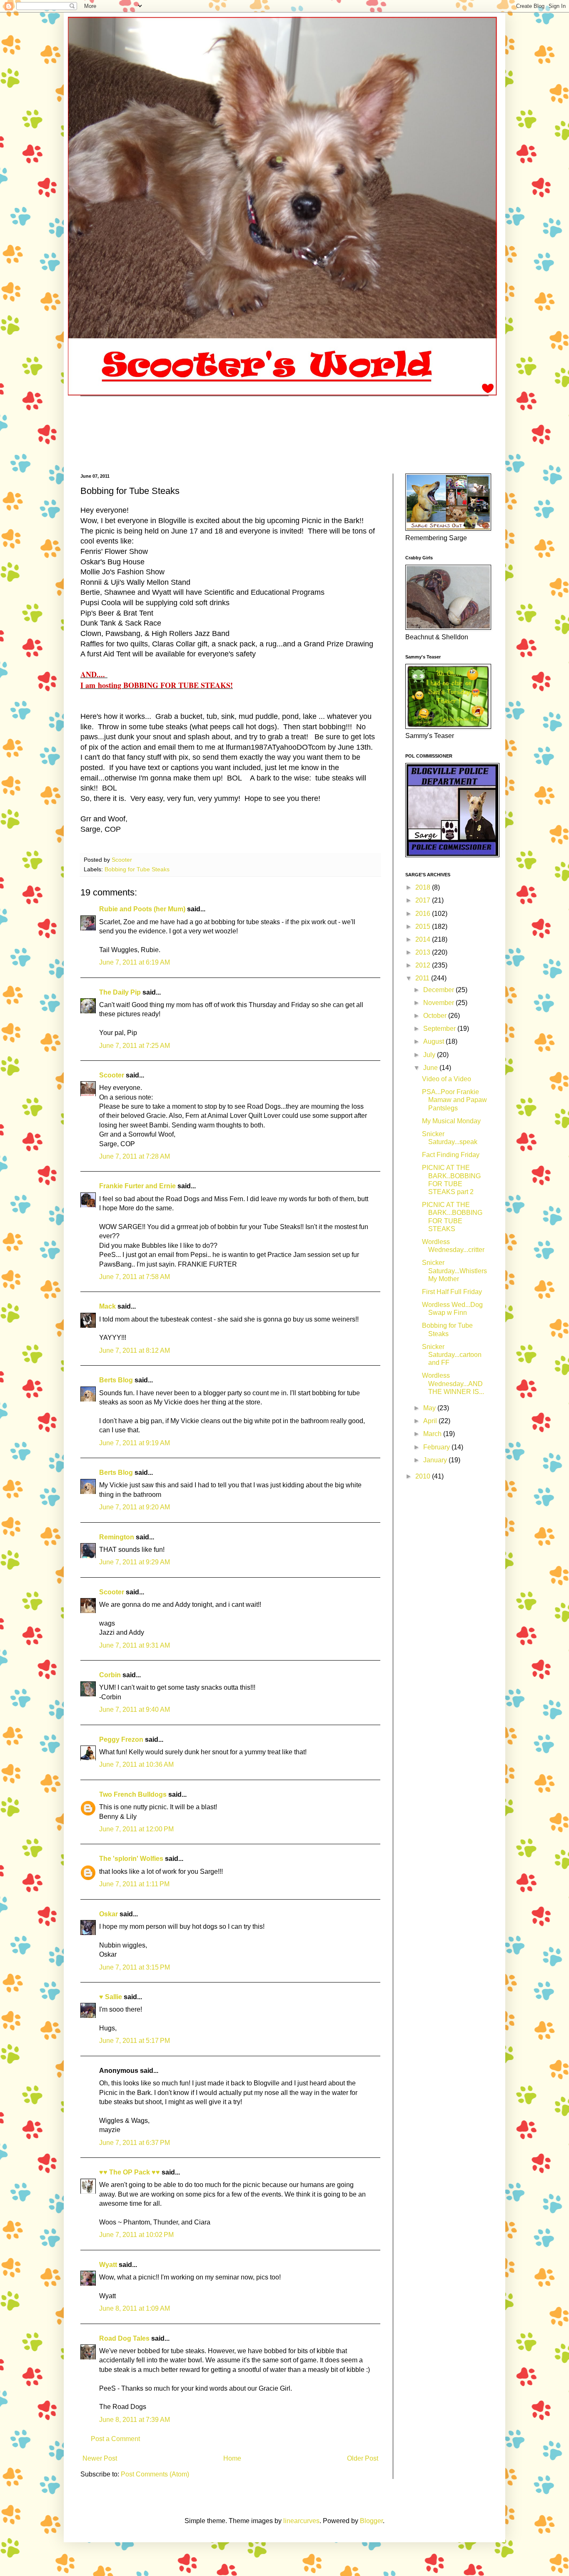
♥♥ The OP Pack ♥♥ (130, 2172)
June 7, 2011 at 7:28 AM (135, 1156)
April (431, 1421)
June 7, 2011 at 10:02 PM (136, 2235)
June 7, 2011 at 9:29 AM (135, 1562)
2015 (424, 926)
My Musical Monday (451, 1121)
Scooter (112, 1075)
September (440, 1029)
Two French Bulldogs (133, 1794)
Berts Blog (116, 1380)
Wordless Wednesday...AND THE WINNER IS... (453, 1383)
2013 (424, 952)
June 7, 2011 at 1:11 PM (134, 1884)
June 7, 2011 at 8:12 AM (135, 1350)
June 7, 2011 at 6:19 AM (135, 962)
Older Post (363, 2458)
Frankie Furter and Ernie (137, 1186)
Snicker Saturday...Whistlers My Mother (454, 1271)
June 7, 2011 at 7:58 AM (135, 1277)
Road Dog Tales (124, 2338)
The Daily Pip (121, 992)
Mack (107, 1306)
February (437, 1447)
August (434, 1041)
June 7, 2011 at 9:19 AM (135, 1443)
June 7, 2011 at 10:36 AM (136, 1764)
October (436, 1016)
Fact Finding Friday (451, 1155)
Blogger (371, 2521)
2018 (424, 887)
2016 (424, 914)
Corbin (110, 1675)
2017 (424, 900)
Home (232, 2458)
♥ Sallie (111, 1997)
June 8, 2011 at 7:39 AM (135, 2420)
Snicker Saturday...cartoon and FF (452, 1355)
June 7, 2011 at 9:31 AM (135, 1645)
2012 (424, 965)
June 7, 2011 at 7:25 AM (135, 1046)
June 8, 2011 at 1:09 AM (135, 2308)
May (430, 1408)
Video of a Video (447, 1079)
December (439, 990)
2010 (424, 1476)
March (433, 1434)
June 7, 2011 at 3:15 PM (135, 1967)
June (431, 1068)
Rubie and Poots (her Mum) (142, 909)
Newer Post (100, 2458)
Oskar (109, 1914)
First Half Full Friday (452, 1292)
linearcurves (301, 2521)
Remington (117, 1537)
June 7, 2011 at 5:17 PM (135, 2041)
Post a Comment (115, 2439)
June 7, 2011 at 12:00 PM (136, 1829)
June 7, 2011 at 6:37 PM (135, 2143)
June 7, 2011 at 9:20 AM (135, 1507)
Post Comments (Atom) (155, 2474)
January (436, 1460)
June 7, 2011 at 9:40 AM (135, 1709)
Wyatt (108, 2265)
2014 (424, 939)
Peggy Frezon (121, 1739)
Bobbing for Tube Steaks (137, 869)
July (430, 1055)
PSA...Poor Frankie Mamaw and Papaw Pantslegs (454, 1100)
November (439, 1003)
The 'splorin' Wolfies (131, 1859)
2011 (423, 978)
